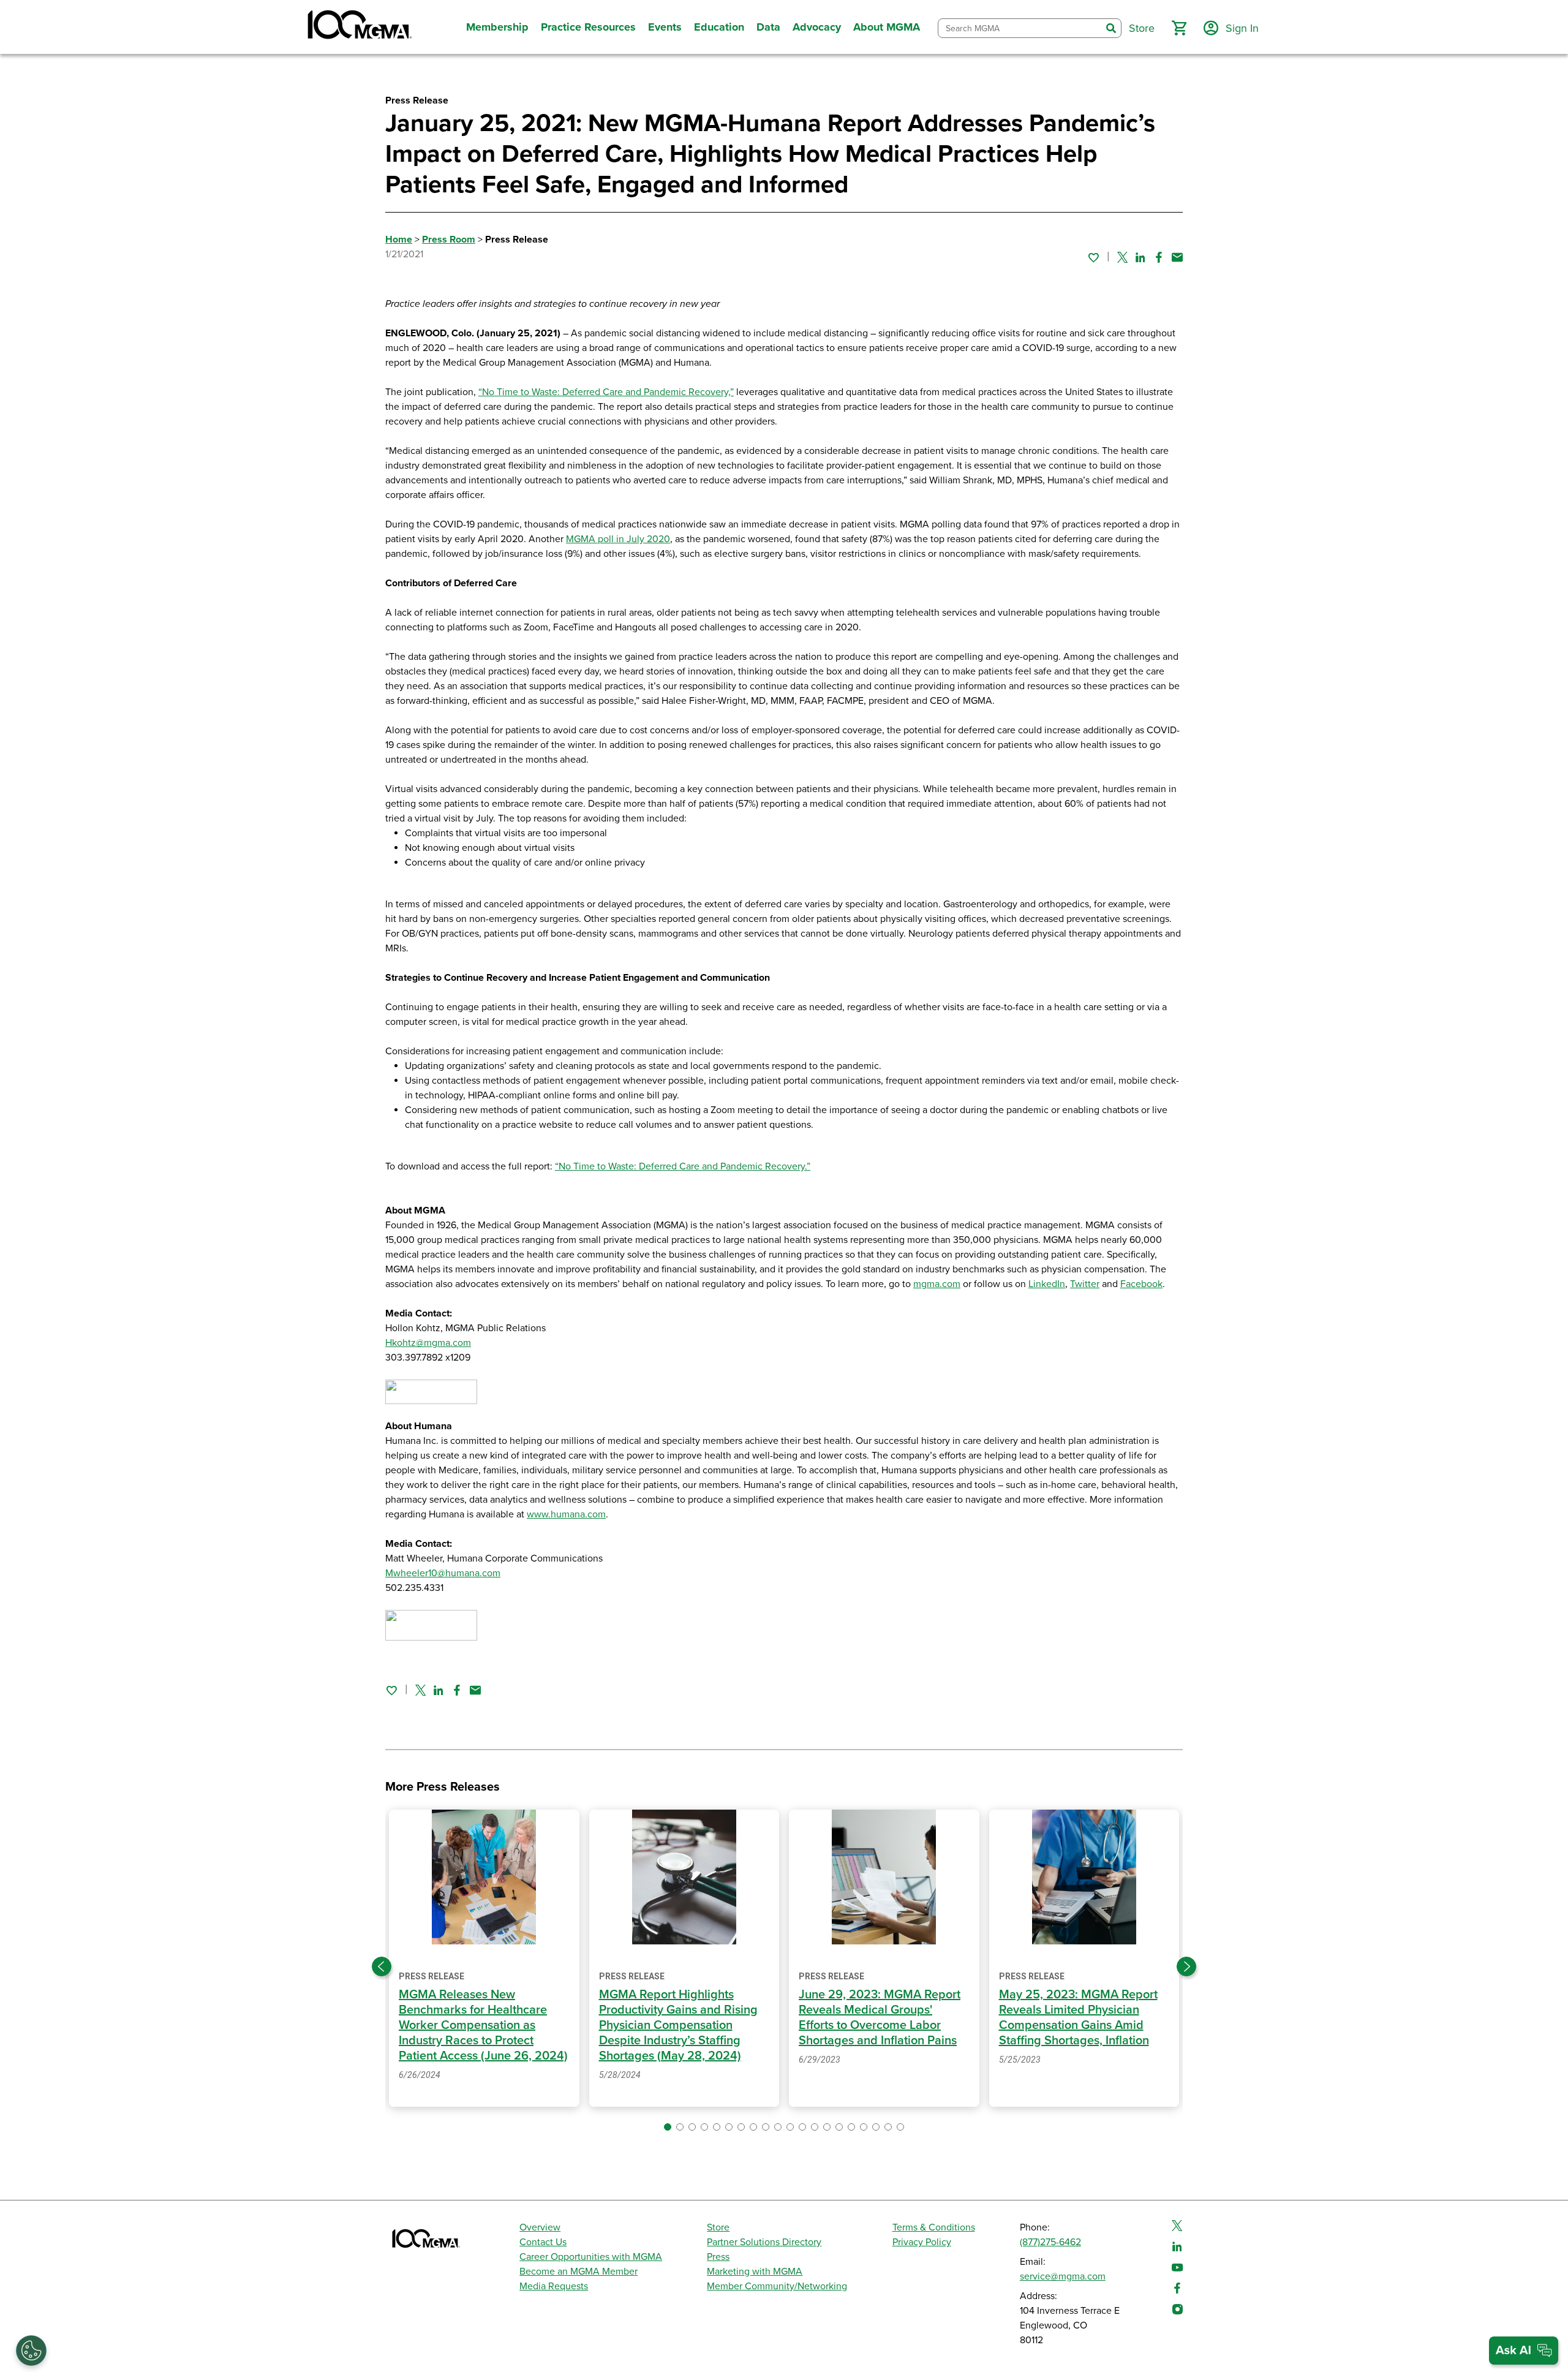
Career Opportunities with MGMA (591, 2257)
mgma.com (937, 1284)
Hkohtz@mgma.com (428, 1343)
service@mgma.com (1063, 2276)
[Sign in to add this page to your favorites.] (1093, 257)
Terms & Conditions (934, 2227)
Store (718, 2227)
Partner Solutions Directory (764, 2242)
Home (399, 240)
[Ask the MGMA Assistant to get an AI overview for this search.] (1524, 2351)
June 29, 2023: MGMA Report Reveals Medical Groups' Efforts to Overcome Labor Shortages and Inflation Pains (880, 2018)
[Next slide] (1186, 1966)
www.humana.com (566, 1514)
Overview (540, 2227)
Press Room (449, 240)
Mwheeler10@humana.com (443, 1573)
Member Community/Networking (777, 2286)
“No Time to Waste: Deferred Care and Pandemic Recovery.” (683, 1166)
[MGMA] (358, 27)
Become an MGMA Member (579, 2272)
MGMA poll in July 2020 (618, 539)
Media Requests (554, 2286)
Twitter (1085, 1284)
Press (718, 2257)
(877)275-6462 (1050, 2242)
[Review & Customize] (31, 2351)
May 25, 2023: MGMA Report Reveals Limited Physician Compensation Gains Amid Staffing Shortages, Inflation (1078, 2018)
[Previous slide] (382, 1966)
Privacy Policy (922, 2242)
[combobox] (1020, 28)
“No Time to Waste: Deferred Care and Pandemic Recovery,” (606, 392)
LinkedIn (1047, 1284)
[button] (1179, 28)
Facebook (1141, 1284)
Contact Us (543, 2242)
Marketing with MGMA (755, 2272)
